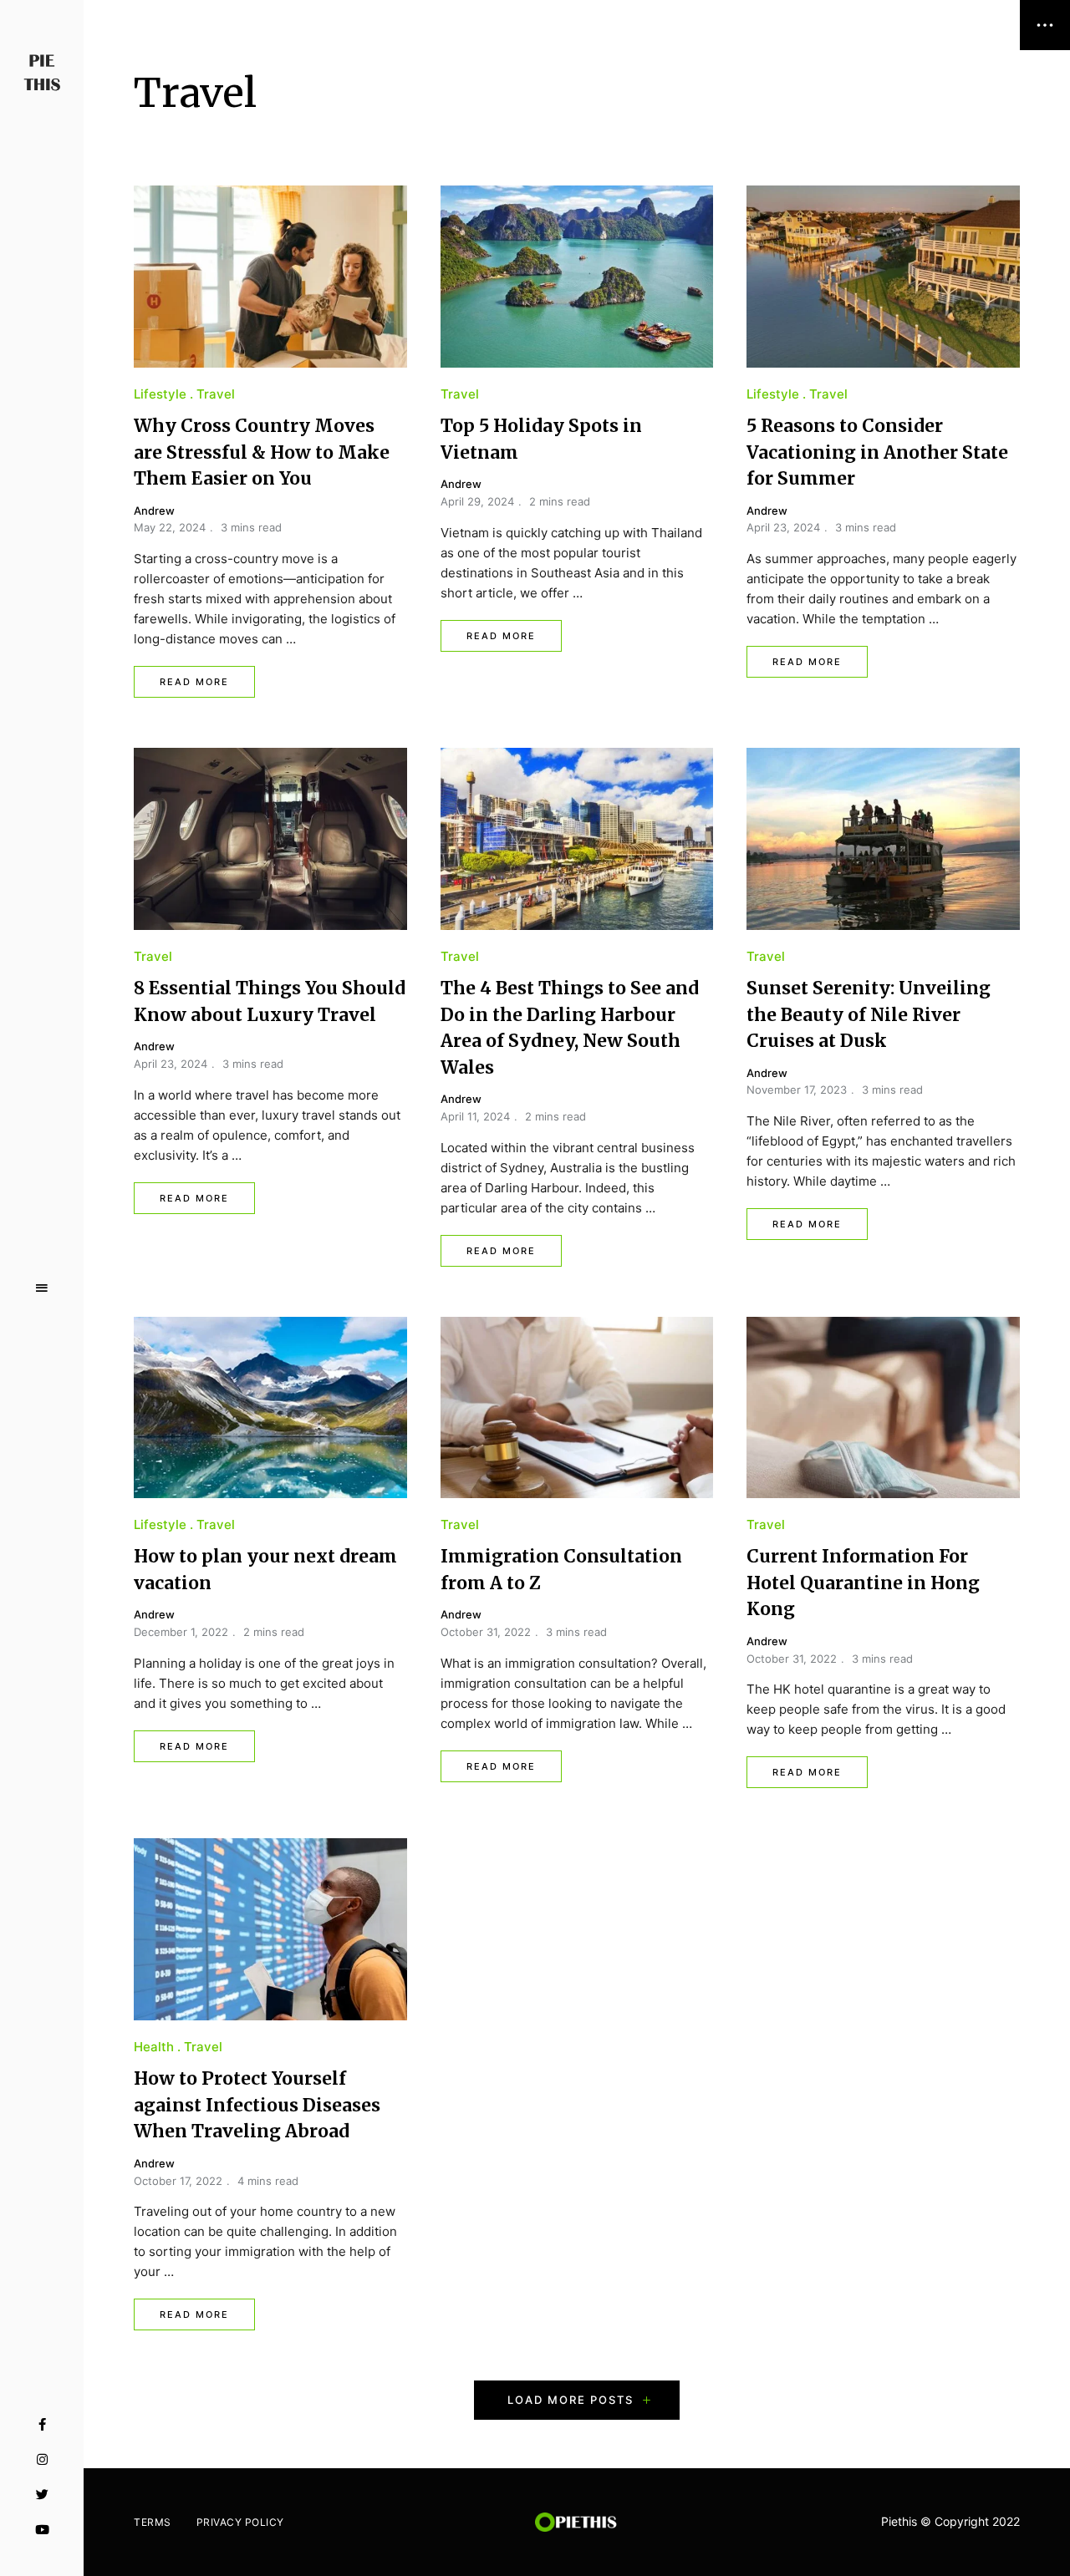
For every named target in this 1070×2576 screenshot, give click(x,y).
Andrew (154, 511)
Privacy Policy (240, 2522)
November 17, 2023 (797, 1090)
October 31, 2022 (486, 1632)
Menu (42, 1288)
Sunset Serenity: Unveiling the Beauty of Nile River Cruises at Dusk (869, 1014)
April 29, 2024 (477, 501)
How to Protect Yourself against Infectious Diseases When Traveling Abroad (257, 2105)
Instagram (42, 2460)
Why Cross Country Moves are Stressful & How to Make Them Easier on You (262, 452)
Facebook (42, 2425)
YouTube (42, 2530)
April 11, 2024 (475, 1116)
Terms (153, 2522)
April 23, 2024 (783, 527)
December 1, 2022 (181, 1632)
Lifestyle (160, 394)
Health (154, 2047)
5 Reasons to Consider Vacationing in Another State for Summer (877, 452)
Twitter (42, 2495)
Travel (216, 394)
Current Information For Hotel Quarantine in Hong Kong (863, 1583)
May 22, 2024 (170, 527)
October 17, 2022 (178, 2181)
